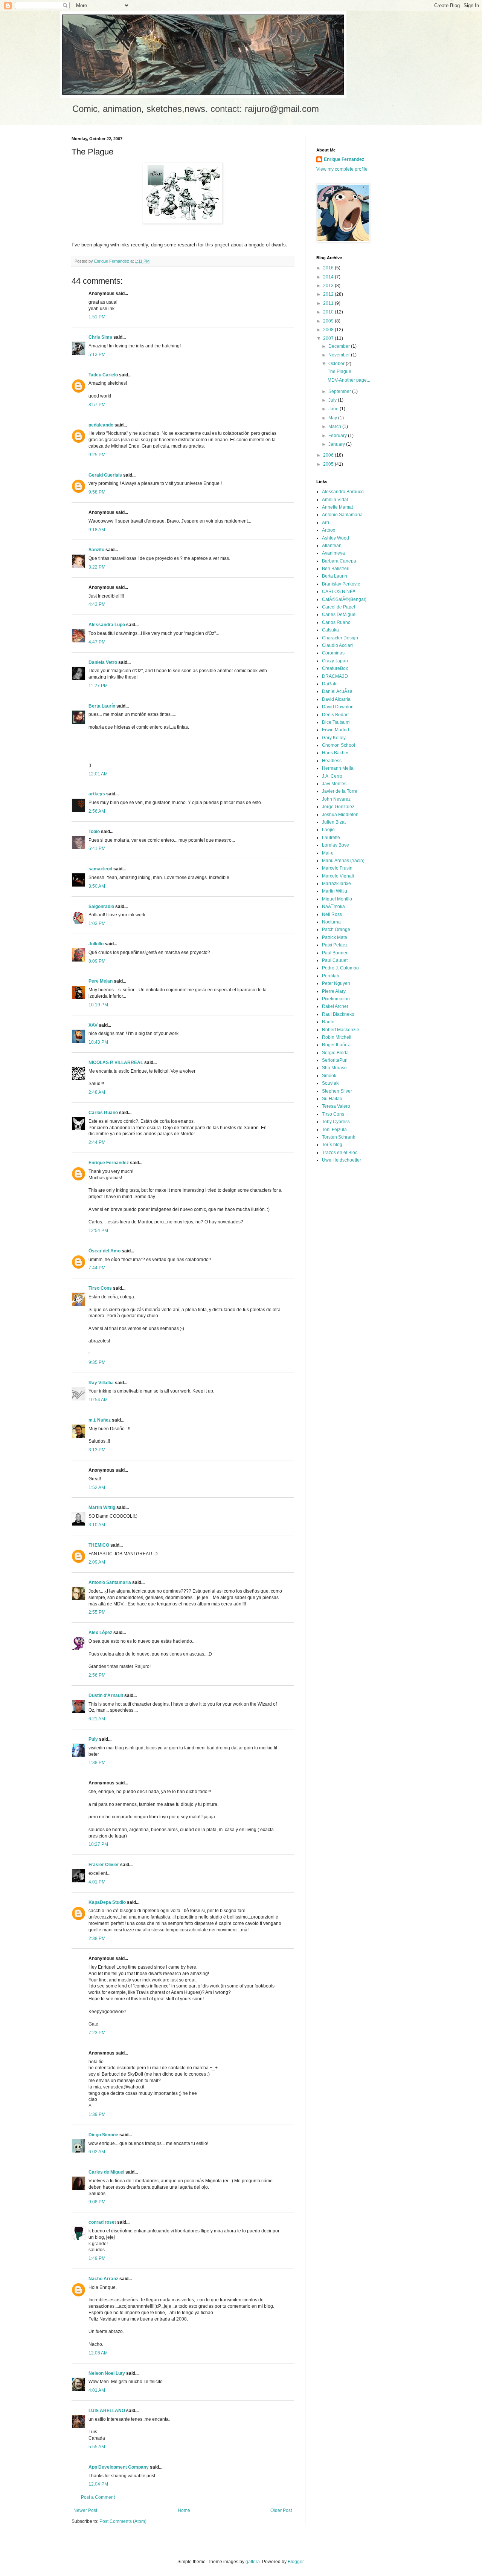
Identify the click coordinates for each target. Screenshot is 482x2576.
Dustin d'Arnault (106, 1695)
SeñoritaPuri (335, 1060)
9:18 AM (97, 530)
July (333, 400)
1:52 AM (97, 1488)
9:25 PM (97, 455)
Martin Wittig (102, 1507)
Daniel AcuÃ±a (337, 691)
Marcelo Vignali (338, 876)
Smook (329, 1076)
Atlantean (332, 546)
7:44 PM (97, 1268)
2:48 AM (97, 1092)
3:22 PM (97, 567)
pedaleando (101, 425)
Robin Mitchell (337, 1037)
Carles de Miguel (106, 2172)
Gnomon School (339, 745)
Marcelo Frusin (337, 868)
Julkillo (96, 944)
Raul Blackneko (338, 1014)
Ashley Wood (336, 538)
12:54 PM (98, 1231)
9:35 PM (97, 1362)
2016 (329, 268)
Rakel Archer (335, 1006)
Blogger (296, 2562)
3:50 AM (97, 886)
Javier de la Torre (340, 791)
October (337, 364)
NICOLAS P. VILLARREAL (116, 1063)
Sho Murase (334, 1068)
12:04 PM (98, 2484)
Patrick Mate (335, 937)
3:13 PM (97, 1450)
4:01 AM (97, 2390)
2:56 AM (97, 811)
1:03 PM (97, 923)
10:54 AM (98, 1400)
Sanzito (96, 550)
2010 (329, 312)
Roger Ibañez (336, 1045)
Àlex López (100, 1633)
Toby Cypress (336, 1122)
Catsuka (330, 630)
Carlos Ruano (103, 1113)
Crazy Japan (335, 661)
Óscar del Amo (104, 1251)
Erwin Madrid (336, 730)
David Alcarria (336, 699)
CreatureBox (335, 668)
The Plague (339, 371)
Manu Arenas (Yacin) (343, 861)
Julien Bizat (334, 822)
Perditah (331, 976)
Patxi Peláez (335, 945)
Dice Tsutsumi (336, 722)
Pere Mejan (101, 981)
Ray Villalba (101, 1383)
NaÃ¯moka (333, 907)
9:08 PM (97, 2202)
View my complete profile (342, 169)
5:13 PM (97, 355)
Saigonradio (101, 907)
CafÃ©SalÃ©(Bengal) (344, 599)
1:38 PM (97, 1763)
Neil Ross (332, 914)
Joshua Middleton (340, 815)
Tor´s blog (332, 1145)
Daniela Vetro (103, 662)
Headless (332, 761)
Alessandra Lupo (107, 625)
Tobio (94, 832)
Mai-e (328, 853)
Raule (328, 1022)
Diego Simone (103, 2135)
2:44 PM (97, 1142)
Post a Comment (98, 2497)
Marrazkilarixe (336, 884)
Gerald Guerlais (105, 475)
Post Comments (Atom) (123, 2521)
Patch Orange (336, 930)
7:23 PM (97, 2033)
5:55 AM (97, 2447)
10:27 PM (98, 1844)
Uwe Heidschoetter (342, 1160)
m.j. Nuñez (100, 1420)
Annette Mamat (337, 507)
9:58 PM (97, 492)
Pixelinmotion (336, 999)
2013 (329, 286)
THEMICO (99, 1545)
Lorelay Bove (336, 845)
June (334, 409)
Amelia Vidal (335, 500)
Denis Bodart (335, 715)
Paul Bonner (335, 953)
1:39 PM (97, 2114)
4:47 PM (97, 642)
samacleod (100, 869)
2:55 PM (97, 1612)
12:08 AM (98, 2353)
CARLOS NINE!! (339, 592)
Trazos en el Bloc (340, 1153)
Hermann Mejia (338, 768)
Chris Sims (100, 337)
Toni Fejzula (334, 1130)
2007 (329, 338)
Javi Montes (334, 784)
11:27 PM (98, 686)
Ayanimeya (333, 553)
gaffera (253, 2562)
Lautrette (331, 838)
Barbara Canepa (339, 561)
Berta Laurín (102, 706)
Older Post (281, 2510)
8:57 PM (97, 405)
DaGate (330, 684)
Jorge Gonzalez (338, 807)
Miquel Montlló (337, 899)
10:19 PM (98, 1005)
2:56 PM (97, 1675)
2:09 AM (97, 1562)
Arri (326, 523)
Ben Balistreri (336, 569)
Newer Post (85, 2510)
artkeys (97, 794)
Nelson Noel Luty (107, 2373)
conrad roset (102, 2222)
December (340, 346)
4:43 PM (97, 604)
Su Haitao (332, 1099)
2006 (329, 455)
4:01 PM (97, 1882)
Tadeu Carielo (103, 375)
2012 (329, 294)
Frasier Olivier (104, 1865)
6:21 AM (97, 1719)
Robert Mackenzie (341, 1030)
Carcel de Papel (339, 607)
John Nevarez (336, 799)
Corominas (333, 653)
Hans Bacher (335, 753)
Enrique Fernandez (109, 1163)
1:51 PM (97, 317)
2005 (329, 464)
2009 (329, 321)
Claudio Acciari (337, 645)
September (340, 391)
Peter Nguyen (336, 983)
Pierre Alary (334, 991)
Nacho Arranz (103, 2279)
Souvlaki (331, 1083)
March (335, 427)
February (338, 436)
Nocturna (331, 922)
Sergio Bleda (335, 1053)
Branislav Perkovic (341, 584)
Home (184, 2510)
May (333, 418)
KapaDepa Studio (107, 1902)
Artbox (329, 530)
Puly (93, 1739)
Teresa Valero (336, 1106)
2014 (329, 277)
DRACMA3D (335, 676)
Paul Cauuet (335, 960)
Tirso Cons (100, 1288)
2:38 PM (97, 1938)
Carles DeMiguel (339, 615)
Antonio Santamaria (110, 1582)
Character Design (340, 638)
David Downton (338, 707)
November (340, 355)
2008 (329, 330)
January (337, 444)
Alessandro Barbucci (343, 492)
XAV (93, 1025)
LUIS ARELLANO (107, 2411)
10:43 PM (98, 1042)
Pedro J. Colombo (340, 968)
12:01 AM (98, 774)
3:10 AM (97, 1525)
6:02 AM (97, 2152)
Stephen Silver (337, 1091)
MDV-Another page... (349, 380)
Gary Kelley (334, 738)
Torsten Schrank (339, 1137)
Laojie (328, 830)
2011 (329, 303)
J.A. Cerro (332, 776)
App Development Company (119, 2467)
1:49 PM (97, 2258)
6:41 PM (97, 848)
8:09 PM (97, 961)
